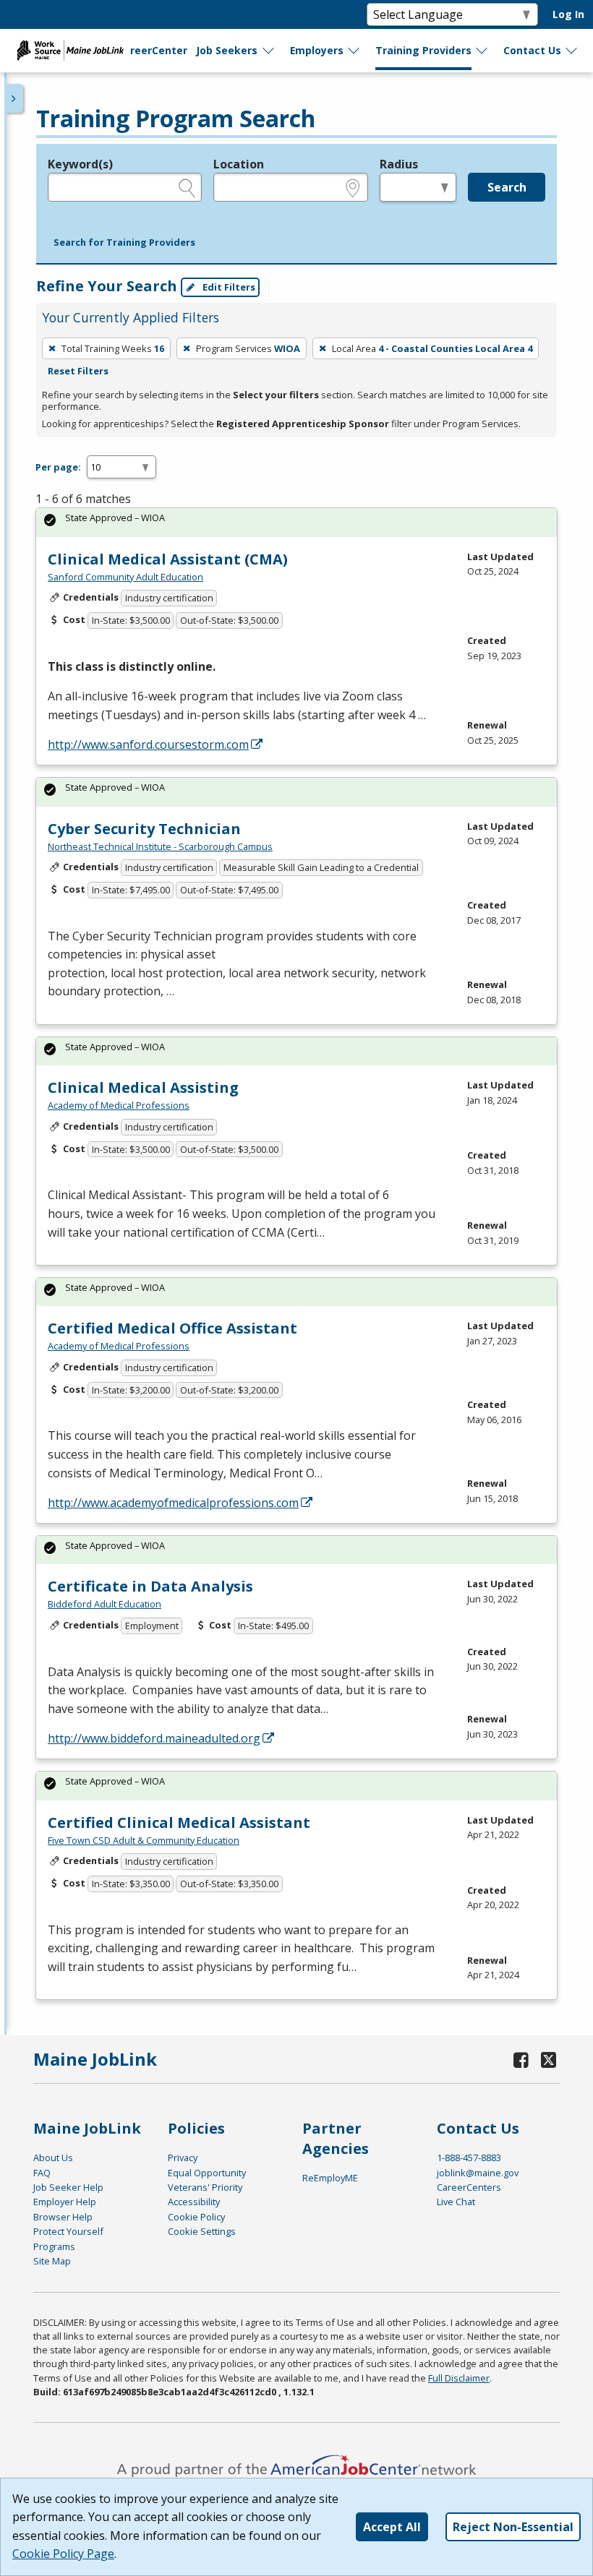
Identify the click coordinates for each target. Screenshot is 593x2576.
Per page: (58, 467)
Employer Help (65, 2202)
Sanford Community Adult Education (125, 577)
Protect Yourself (68, 2231)
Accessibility (194, 2202)
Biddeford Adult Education (104, 1604)
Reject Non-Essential (513, 2527)
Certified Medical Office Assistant (172, 1328)
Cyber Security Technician (144, 829)
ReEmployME (330, 2178)
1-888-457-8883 (469, 2158)
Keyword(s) (80, 164)
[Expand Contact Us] (572, 51)
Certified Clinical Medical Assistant (179, 1822)
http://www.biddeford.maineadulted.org (154, 1738)
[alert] (296, 522)
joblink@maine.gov (478, 2173)
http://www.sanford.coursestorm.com (148, 744)
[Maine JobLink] (71, 51)
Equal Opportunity (207, 2173)
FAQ (42, 2173)
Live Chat (456, 2202)
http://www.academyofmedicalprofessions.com (173, 1503)
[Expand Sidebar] (14, 98)
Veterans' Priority (205, 2187)
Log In (568, 14)
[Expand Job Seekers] (269, 51)
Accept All (392, 2527)
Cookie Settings (202, 2231)
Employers (317, 50)
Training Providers (423, 50)
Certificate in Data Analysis (150, 1586)
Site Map (52, 2261)
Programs (54, 2246)
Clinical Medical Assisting (143, 1087)
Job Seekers (227, 50)
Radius (399, 164)
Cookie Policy (196, 2217)
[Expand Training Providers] (482, 51)
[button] (124, 243)
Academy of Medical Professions (119, 1105)
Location (239, 164)
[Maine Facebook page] (521, 2060)
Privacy (183, 2158)
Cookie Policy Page (63, 2554)
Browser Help (63, 2217)
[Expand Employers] (354, 51)
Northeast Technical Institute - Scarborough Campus (160, 846)
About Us (53, 2158)
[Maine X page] (549, 2060)
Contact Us (532, 50)
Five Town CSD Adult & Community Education (144, 1840)
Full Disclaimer (459, 2378)
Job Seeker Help (68, 2187)
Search (507, 187)
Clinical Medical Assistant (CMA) (168, 559)
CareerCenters (469, 2187)
